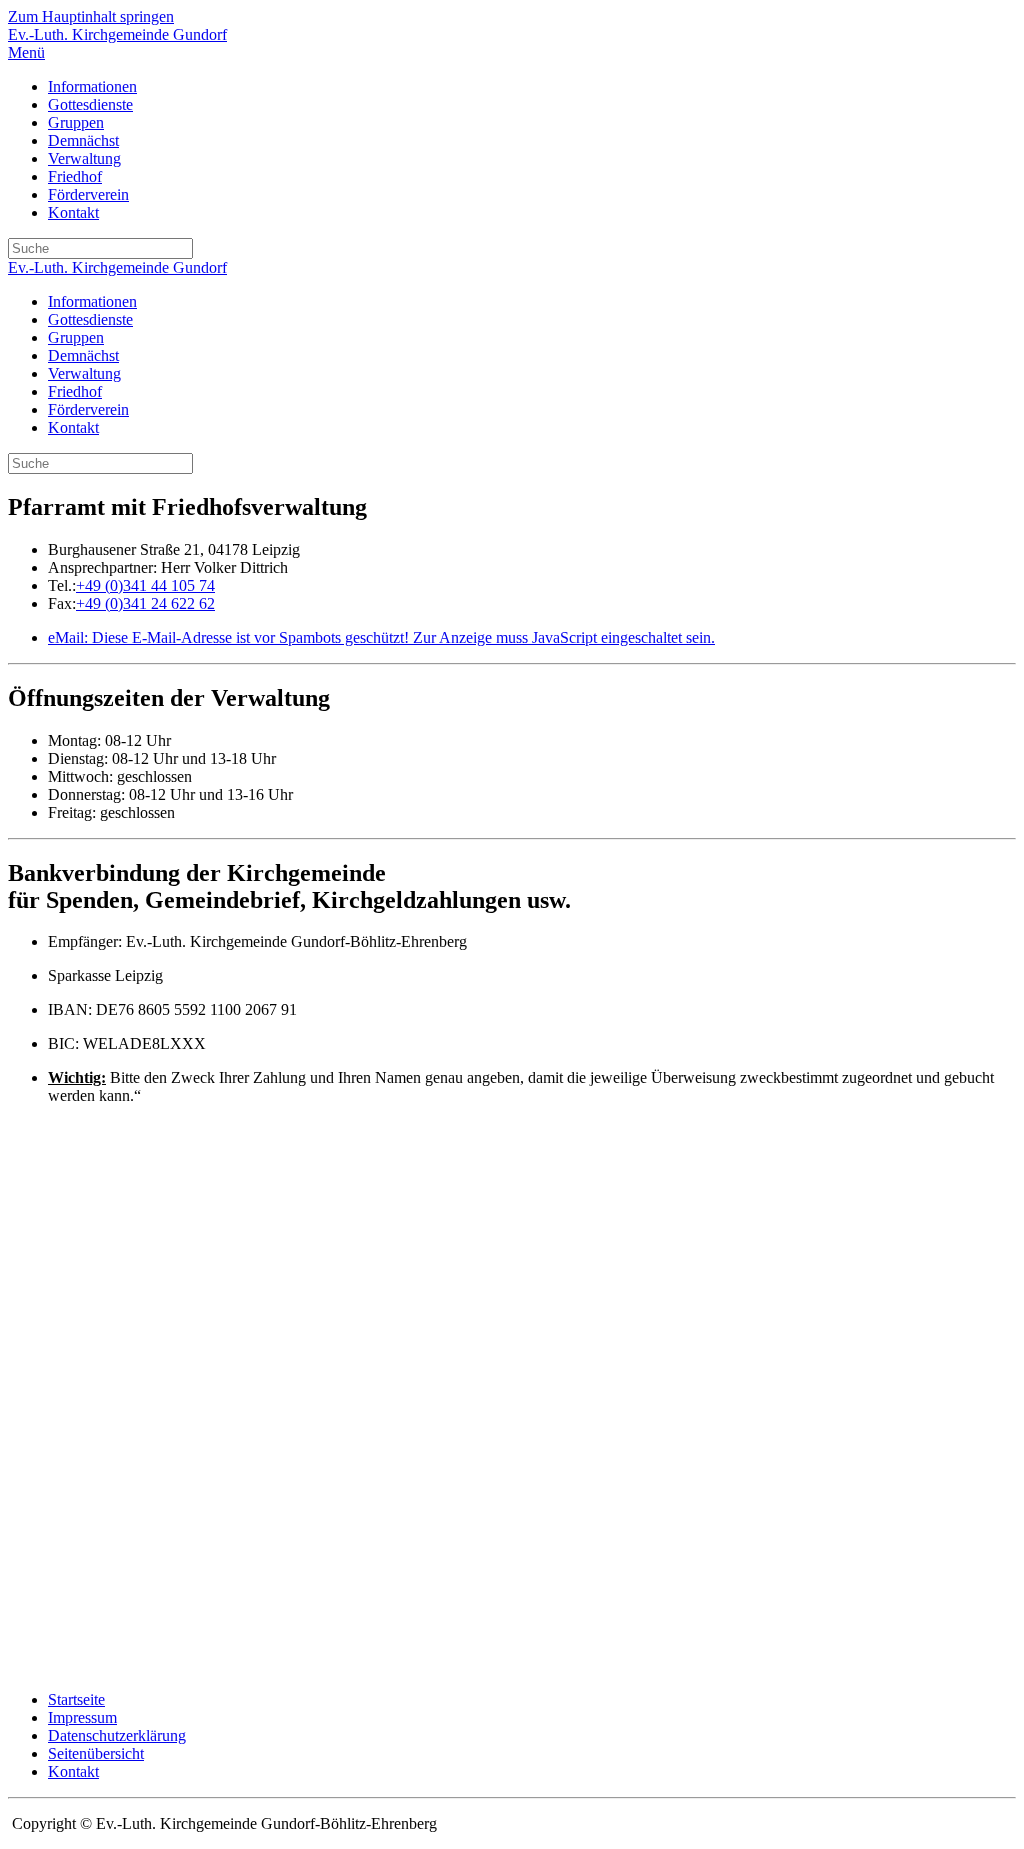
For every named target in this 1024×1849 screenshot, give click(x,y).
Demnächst (83, 140)
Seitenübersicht (96, 1753)
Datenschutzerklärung (117, 1735)
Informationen (92, 86)
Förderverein (88, 194)
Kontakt (73, 212)
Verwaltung (84, 158)
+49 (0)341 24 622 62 (145, 603)
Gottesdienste (90, 104)
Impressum (82, 1717)
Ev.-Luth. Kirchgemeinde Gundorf (117, 34)
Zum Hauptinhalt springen (91, 16)
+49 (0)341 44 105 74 (145, 585)
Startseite (76, 1699)
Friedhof (75, 176)
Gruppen (76, 122)
